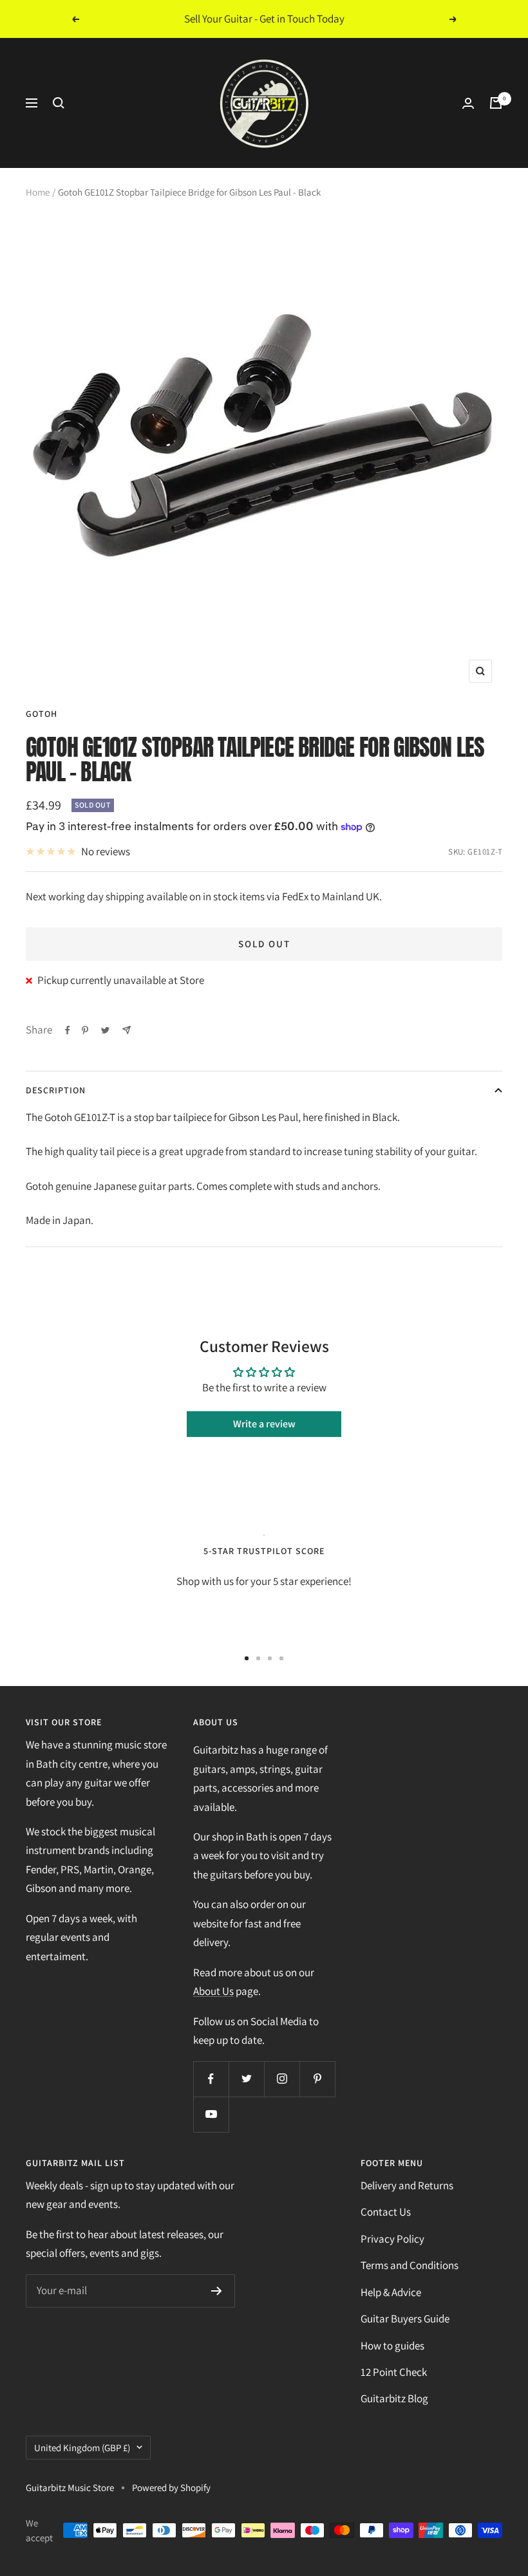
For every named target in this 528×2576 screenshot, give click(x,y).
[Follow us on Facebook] (211, 2079)
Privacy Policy (392, 2239)
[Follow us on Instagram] (282, 2079)
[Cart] (496, 103)
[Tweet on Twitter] (105, 1030)
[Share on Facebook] (68, 1030)
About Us (213, 1991)
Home (38, 192)
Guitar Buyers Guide (405, 2319)
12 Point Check (394, 2372)
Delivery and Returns (407, 2185)
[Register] (217, 2291)
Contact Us (386, 2212)
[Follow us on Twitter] (246, 2079)
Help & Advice (391, 2292)
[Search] (59, 103)
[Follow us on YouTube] (211, 2114)
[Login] (468, 103)
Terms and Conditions (410, 2265)
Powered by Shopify (171, 2488)
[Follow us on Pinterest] (317, 2079)
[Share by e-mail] (127, 1030)
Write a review (264, 1424)
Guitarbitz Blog (394, 2398)
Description (56, 1090)
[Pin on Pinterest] (85, 1030)
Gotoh (42, 714)
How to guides (392, 2346)
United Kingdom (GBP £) (82, 2448)
